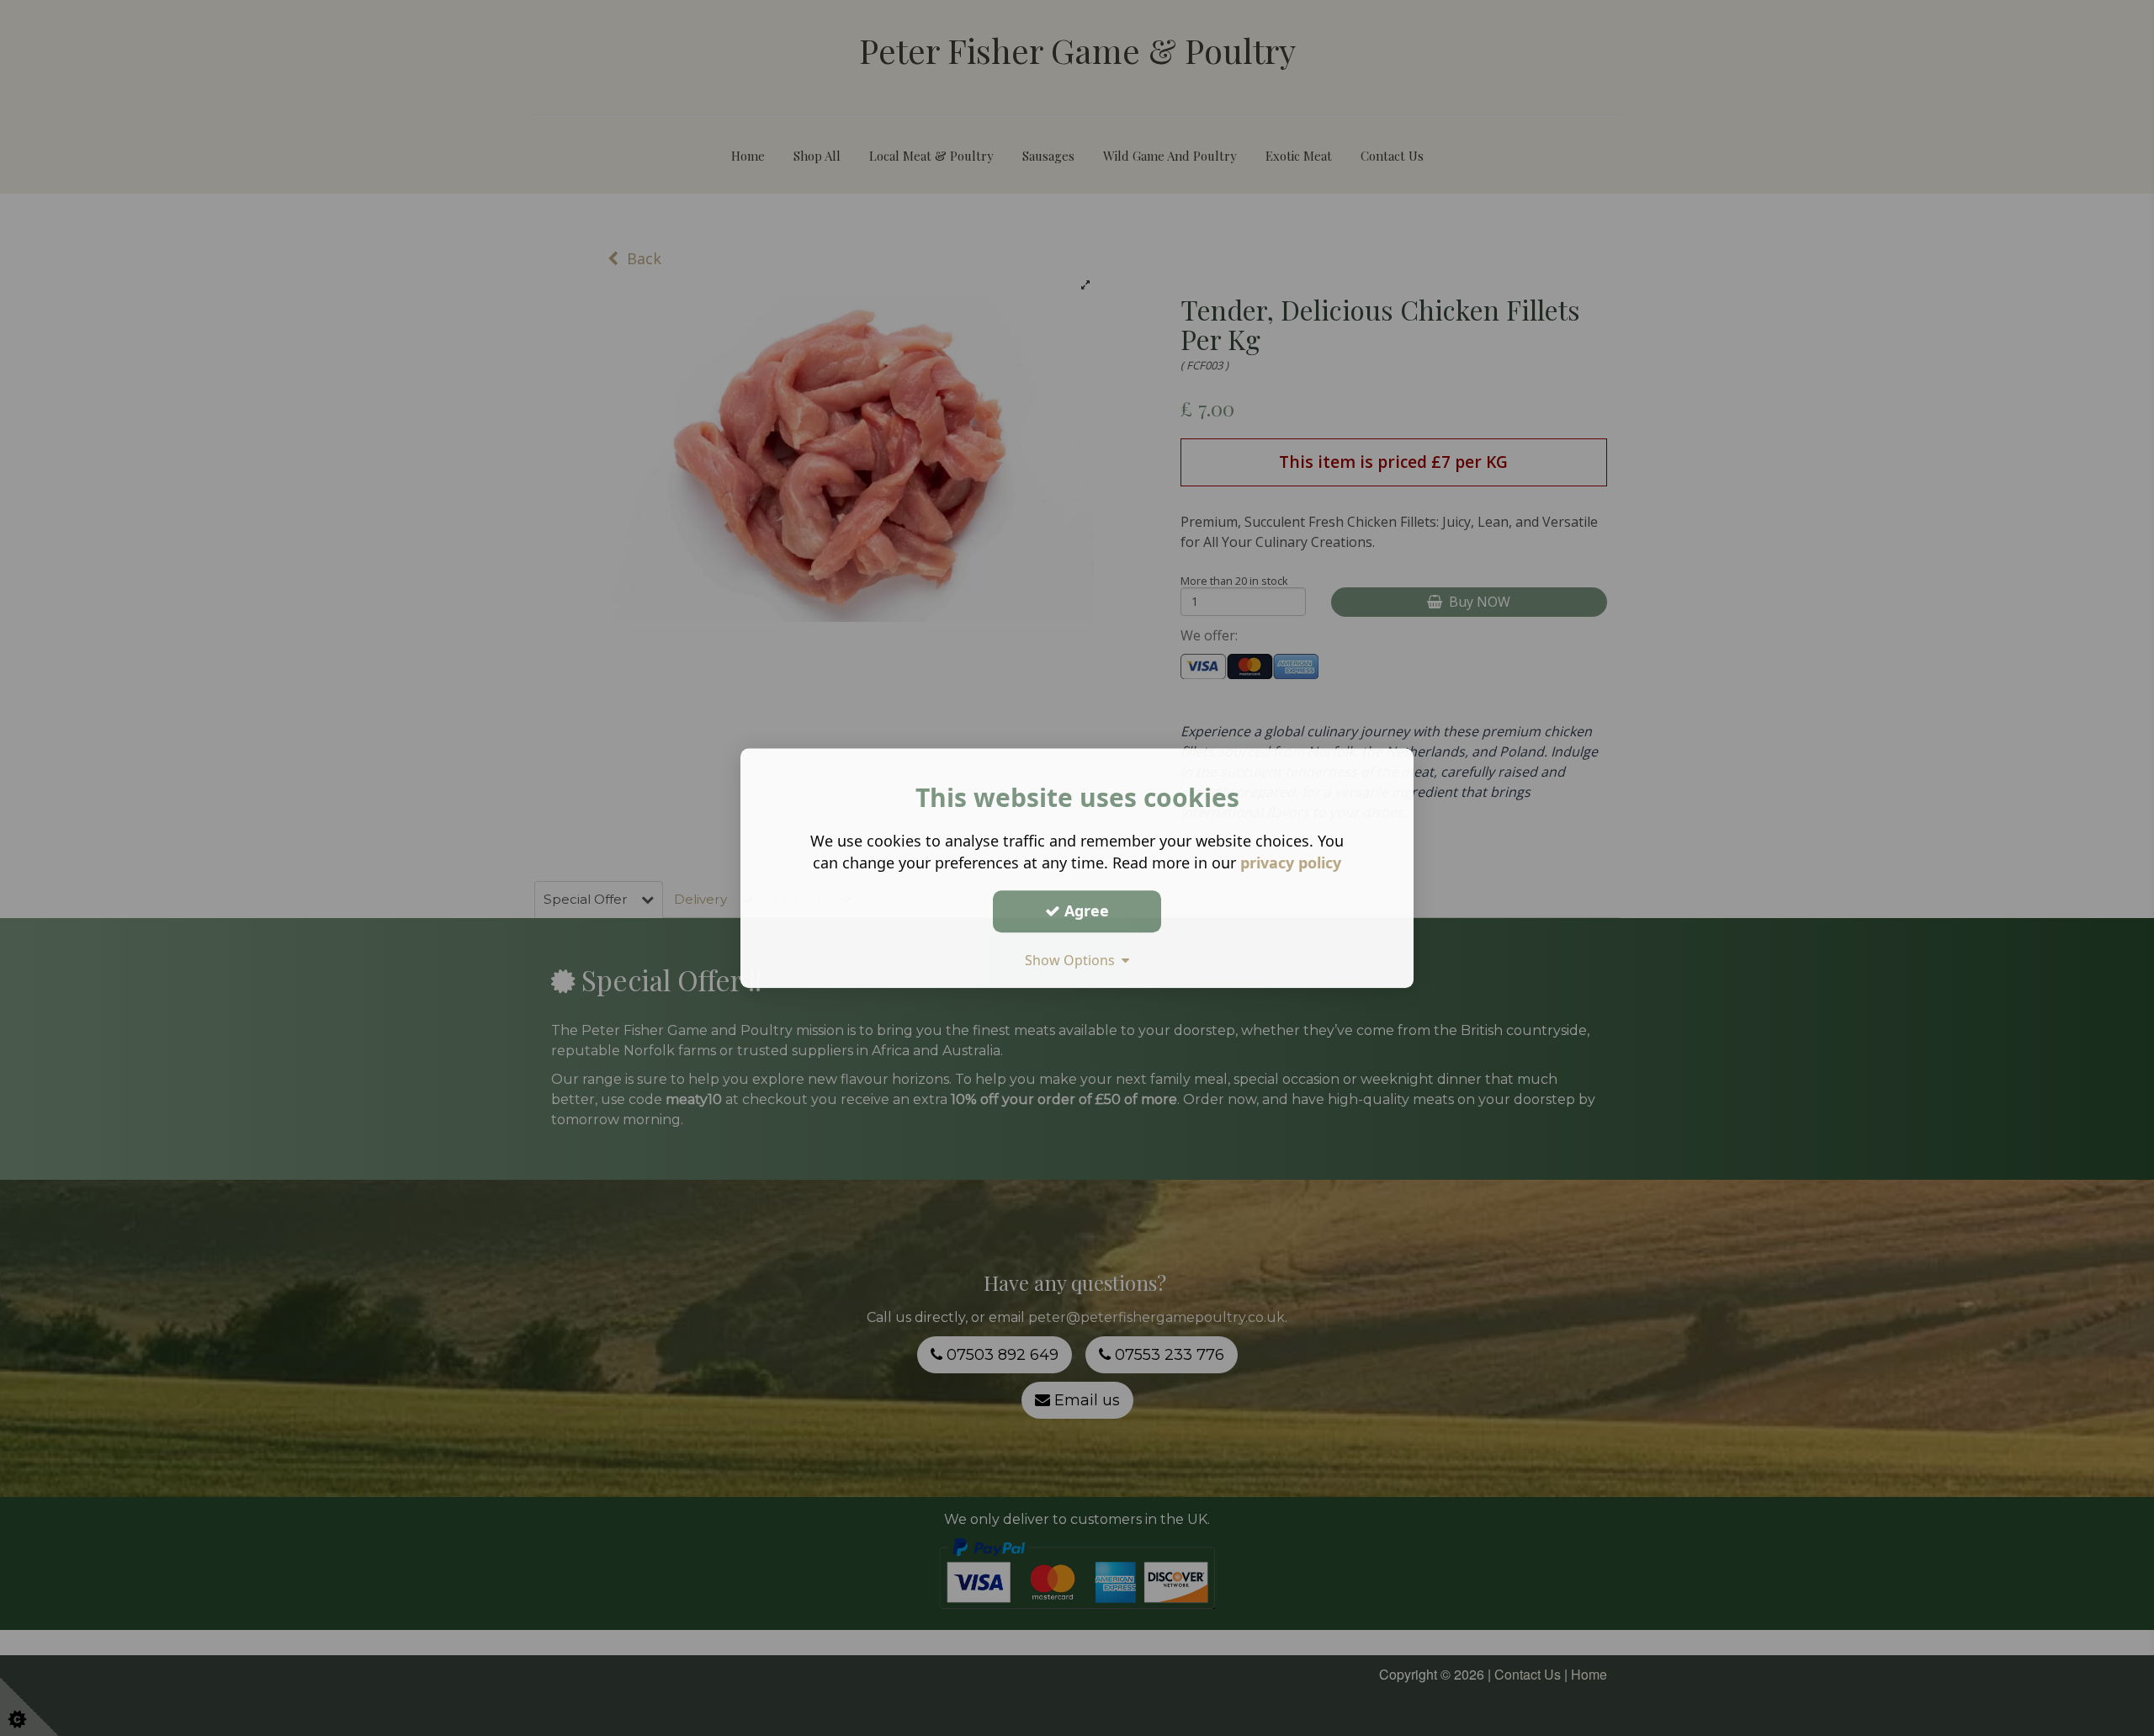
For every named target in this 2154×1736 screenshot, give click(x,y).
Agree (1085, 910)
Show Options (1073, 960)
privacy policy (1291, 863)
